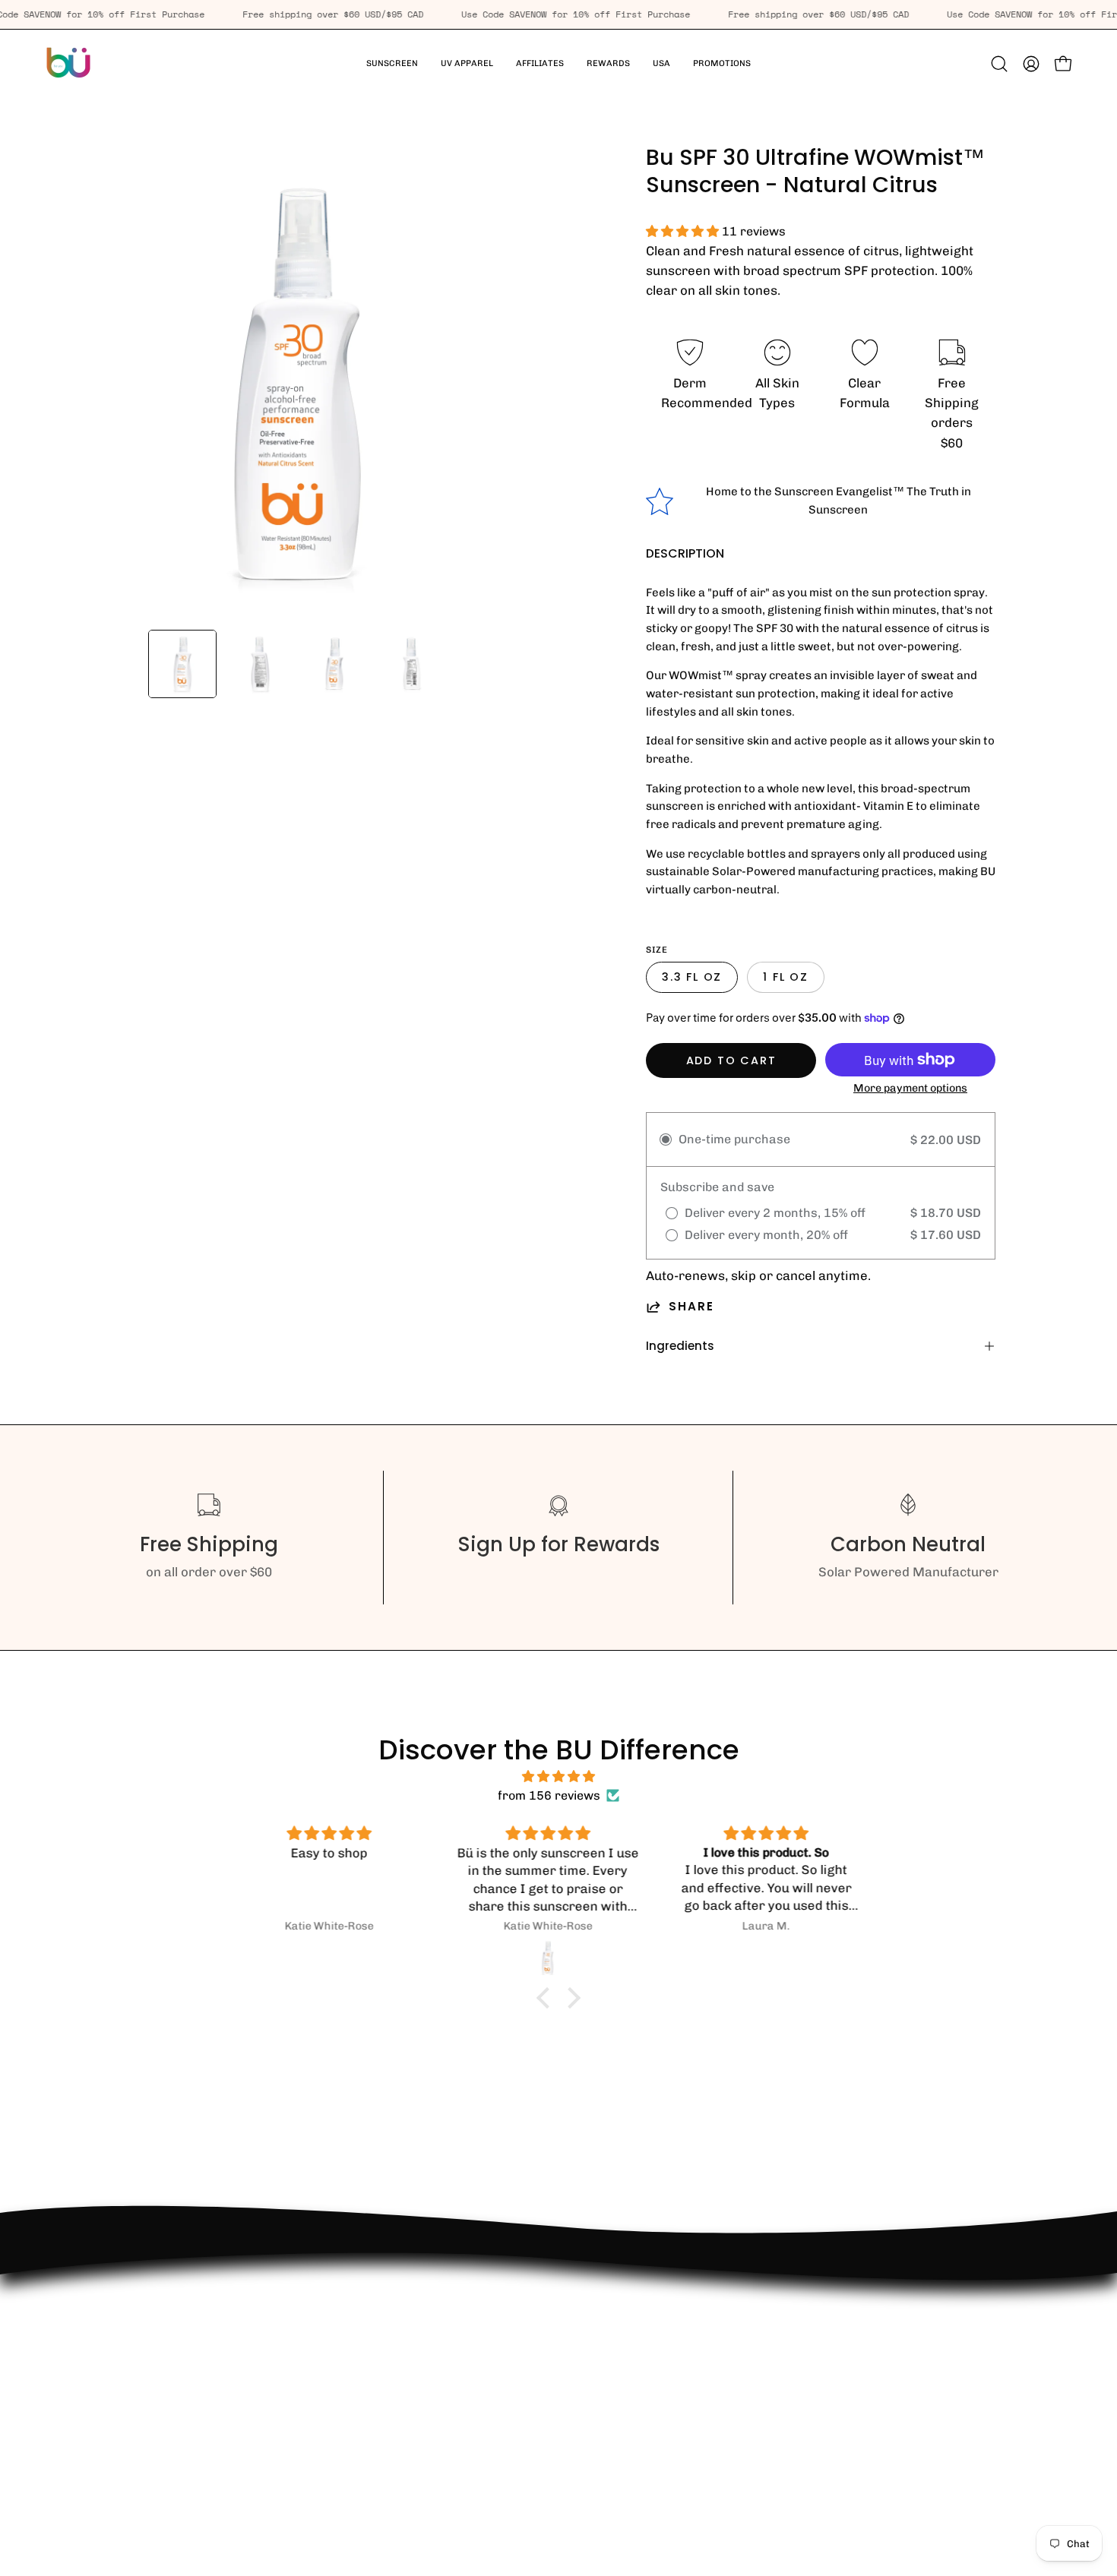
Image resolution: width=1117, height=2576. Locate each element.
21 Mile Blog (94, 2388)
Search (79, 2414)
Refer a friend (100, 2440)
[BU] (68, 64)
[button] (467, 64)
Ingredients (680, 1346)
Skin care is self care (121, 2309)
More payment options (910, 1088)
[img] (558, 1776)
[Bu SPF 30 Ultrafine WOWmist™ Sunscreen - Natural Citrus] (182, 664)
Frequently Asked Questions (142, 2335)
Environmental (101, 2362)
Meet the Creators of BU (131, 2467)
